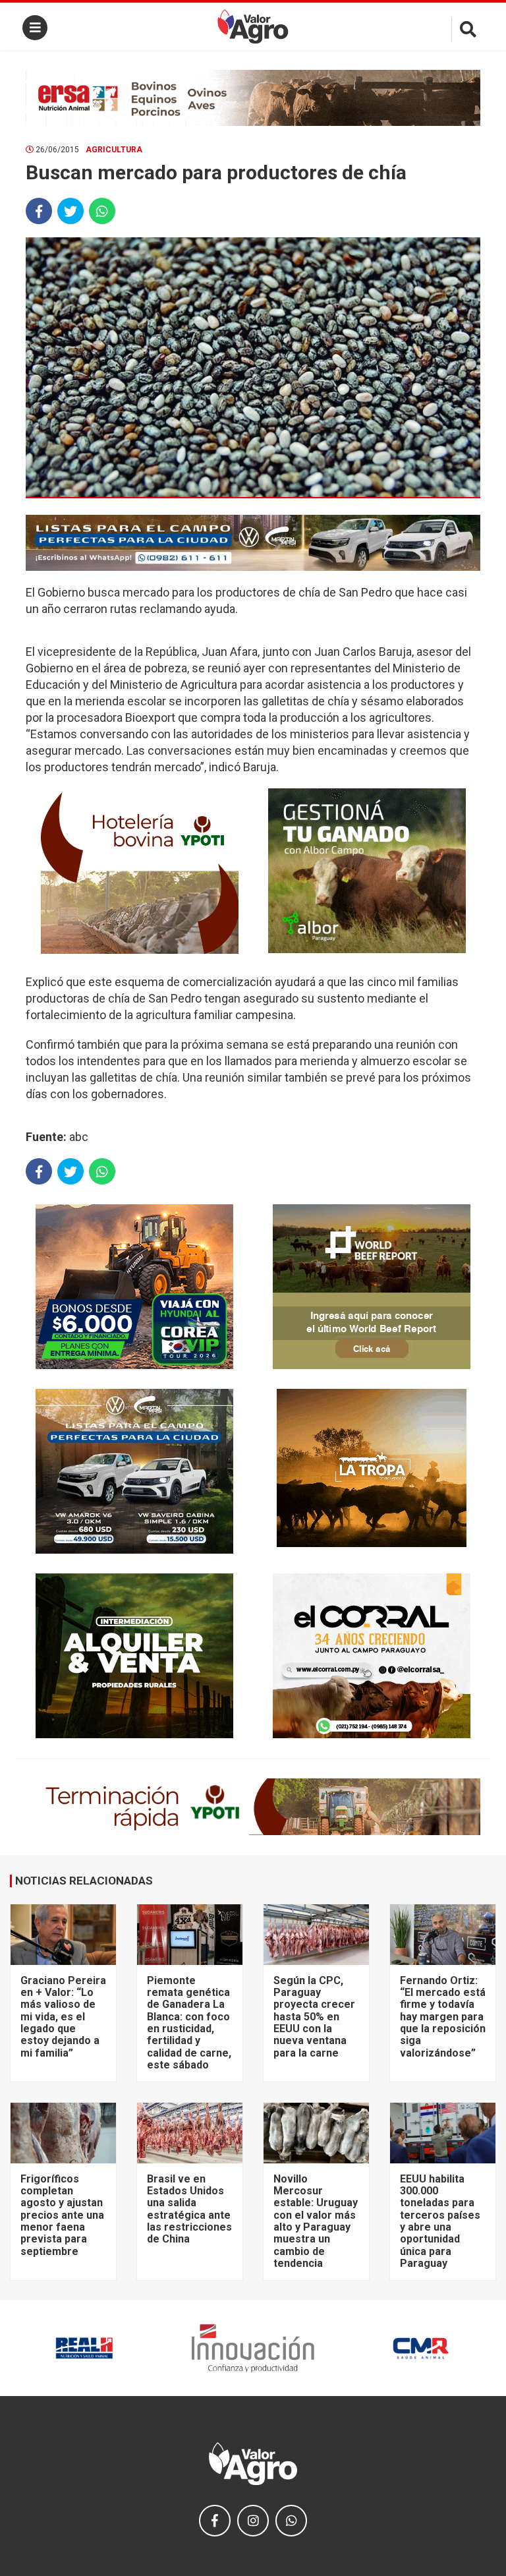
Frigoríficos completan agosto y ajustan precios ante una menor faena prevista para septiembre (62, 2215)
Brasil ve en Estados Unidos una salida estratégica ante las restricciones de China (189, 2209)
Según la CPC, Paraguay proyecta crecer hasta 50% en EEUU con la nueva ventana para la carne (314, 2017)
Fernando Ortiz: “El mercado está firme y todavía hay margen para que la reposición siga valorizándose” (443, 2017)
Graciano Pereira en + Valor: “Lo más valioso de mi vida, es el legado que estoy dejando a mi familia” (63, 2017)
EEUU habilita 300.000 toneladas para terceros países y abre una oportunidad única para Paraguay (440, 2221)
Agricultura (114, 150)
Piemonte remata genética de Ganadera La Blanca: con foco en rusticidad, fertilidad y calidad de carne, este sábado (189, 2023)
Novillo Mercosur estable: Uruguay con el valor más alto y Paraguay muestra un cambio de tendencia (316, 2221)
